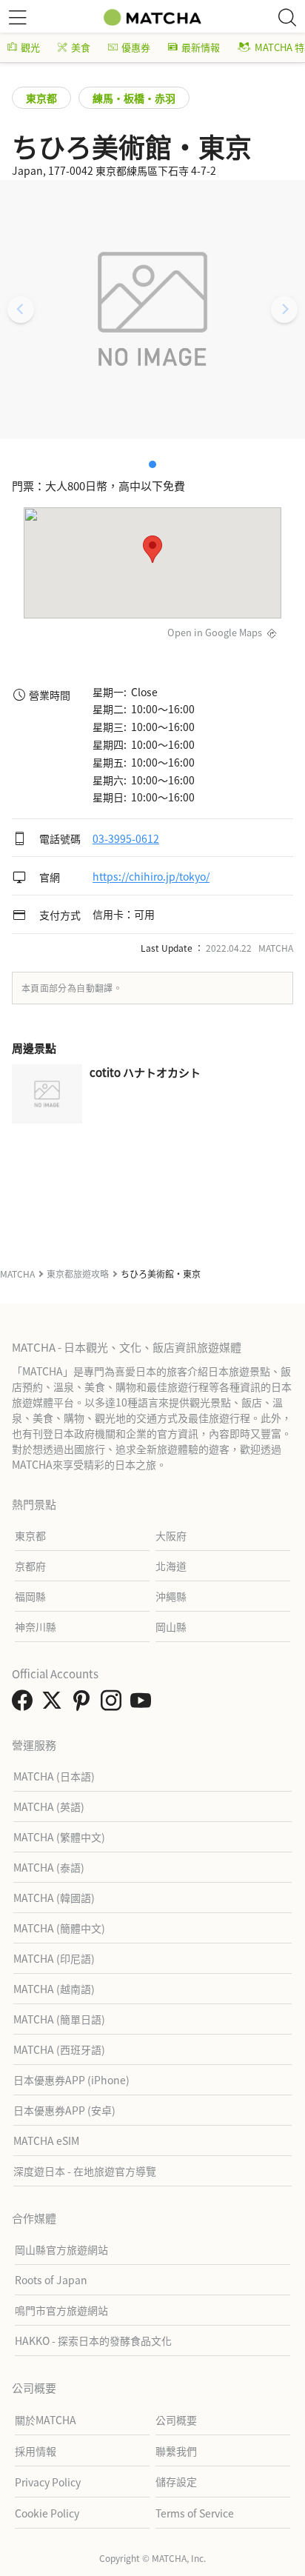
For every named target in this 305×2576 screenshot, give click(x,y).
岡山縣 (171, 1626)
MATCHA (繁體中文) (59, 1837)
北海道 (171, 1566)
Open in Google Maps (215, 632)
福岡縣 (30, 1596)
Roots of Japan (51, 2280)
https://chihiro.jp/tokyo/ (151, 877)
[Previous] (21, 310)
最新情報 (201, 47)
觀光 (30, 47)
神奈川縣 (36, 1626)
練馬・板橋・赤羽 (134, 98)
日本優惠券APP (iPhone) (71, 2080)
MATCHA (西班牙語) (59, 2049)
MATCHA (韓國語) (54, 1898)
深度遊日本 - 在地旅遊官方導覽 (85, 2171)
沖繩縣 (171, 1596)
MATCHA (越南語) (54, 1989)
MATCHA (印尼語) (54, 1958)
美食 (81, 47)
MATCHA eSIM (46, 2140)
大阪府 (171, 1535)
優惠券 (136, 47)
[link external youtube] (144, 1704)
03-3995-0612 (126, 838)
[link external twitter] (55, 1704)
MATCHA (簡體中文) (59, 1928)
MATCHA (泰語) (49, 1867)
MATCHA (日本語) (54, 1776)
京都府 (30, 1566)
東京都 (41, 98)
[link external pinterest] (84, 1704)
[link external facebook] (25, 1704)
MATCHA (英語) (49, 1806)
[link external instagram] (114, 1704)
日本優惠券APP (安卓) (64, 2110)
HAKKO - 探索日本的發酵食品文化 (93, 2340)
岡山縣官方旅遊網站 (61, 2249)
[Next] (284, 310)
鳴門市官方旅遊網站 (61, 2310)
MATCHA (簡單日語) (59, 2019)
